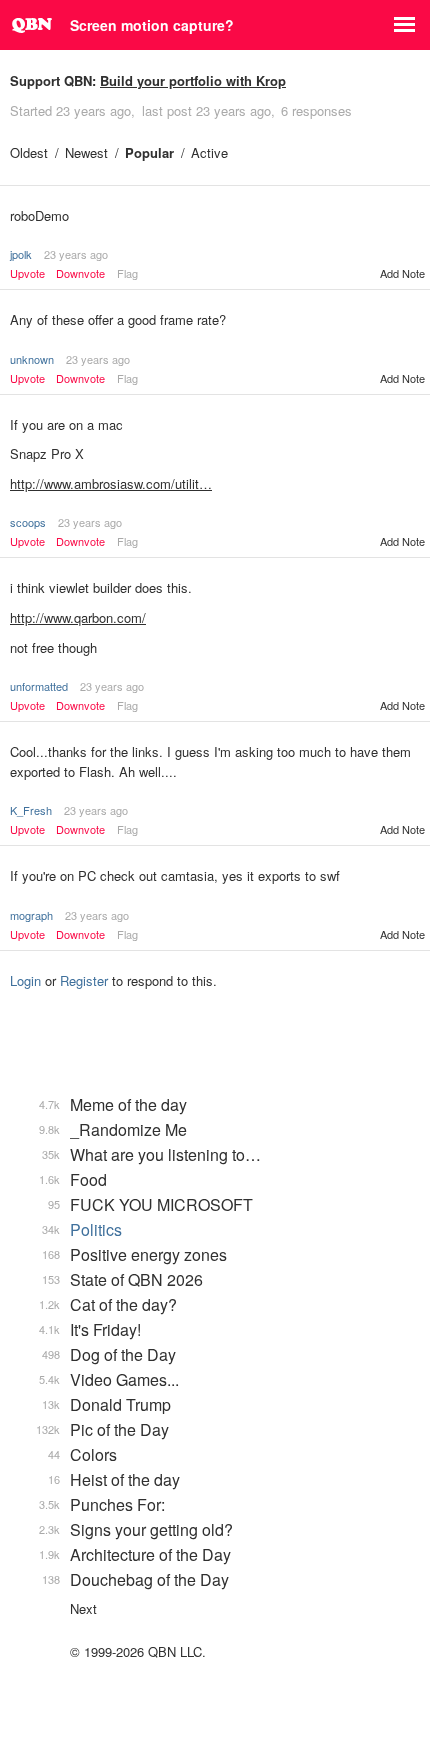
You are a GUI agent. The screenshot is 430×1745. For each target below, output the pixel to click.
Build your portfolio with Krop (193, 80)
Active (209, 152)
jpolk (21, 254)
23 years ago (76, 254)
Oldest (29, 152)
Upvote (27, 273)
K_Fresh (31, 810)
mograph (31, 915)
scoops (28, 522)
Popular (149, 152)
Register (84, 980)
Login (25, 980)
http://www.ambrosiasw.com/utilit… (111, 483)
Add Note (402, 273)
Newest (86, 152)
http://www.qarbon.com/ (78, 617)
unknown (32, 359)
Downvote (80, 273)
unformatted (39, 686)
